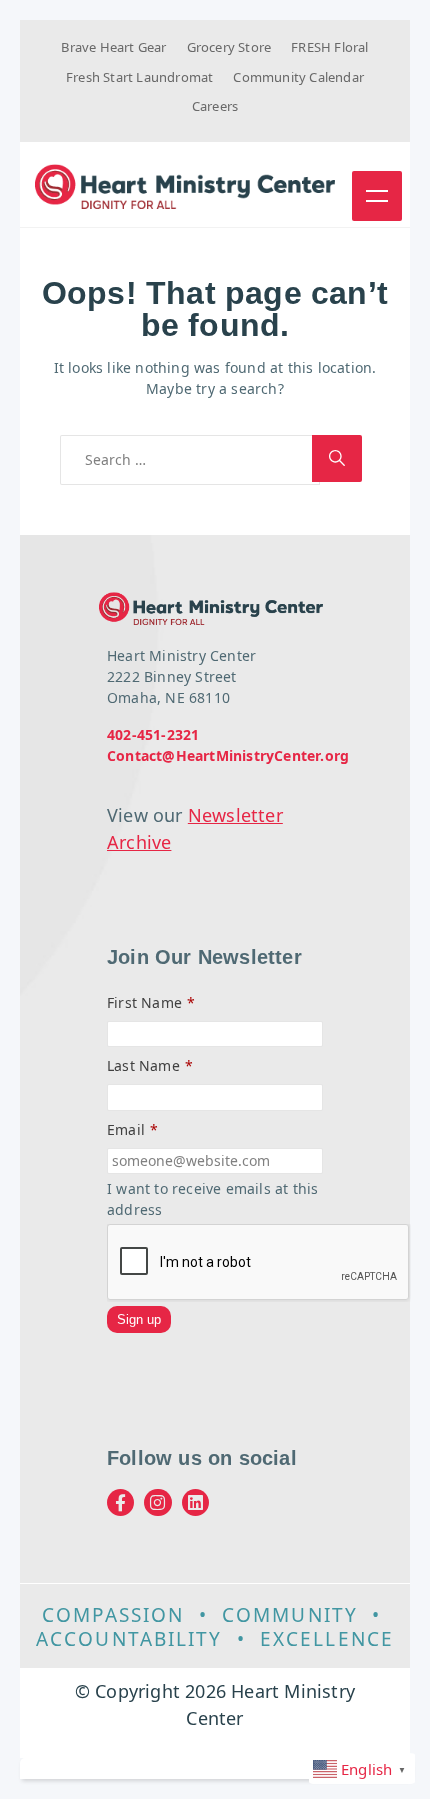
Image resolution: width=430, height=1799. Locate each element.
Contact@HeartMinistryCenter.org (228, 755)
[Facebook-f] (120, 1502)
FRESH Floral (329, 47)
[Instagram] (157, 1502)
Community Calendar (298, 77)
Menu (377, 196)
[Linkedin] (195, 1502)
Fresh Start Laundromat (139, 77)
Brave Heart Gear (113, 47)
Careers (215, 106)
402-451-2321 (153, 734)
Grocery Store (229, 47)
